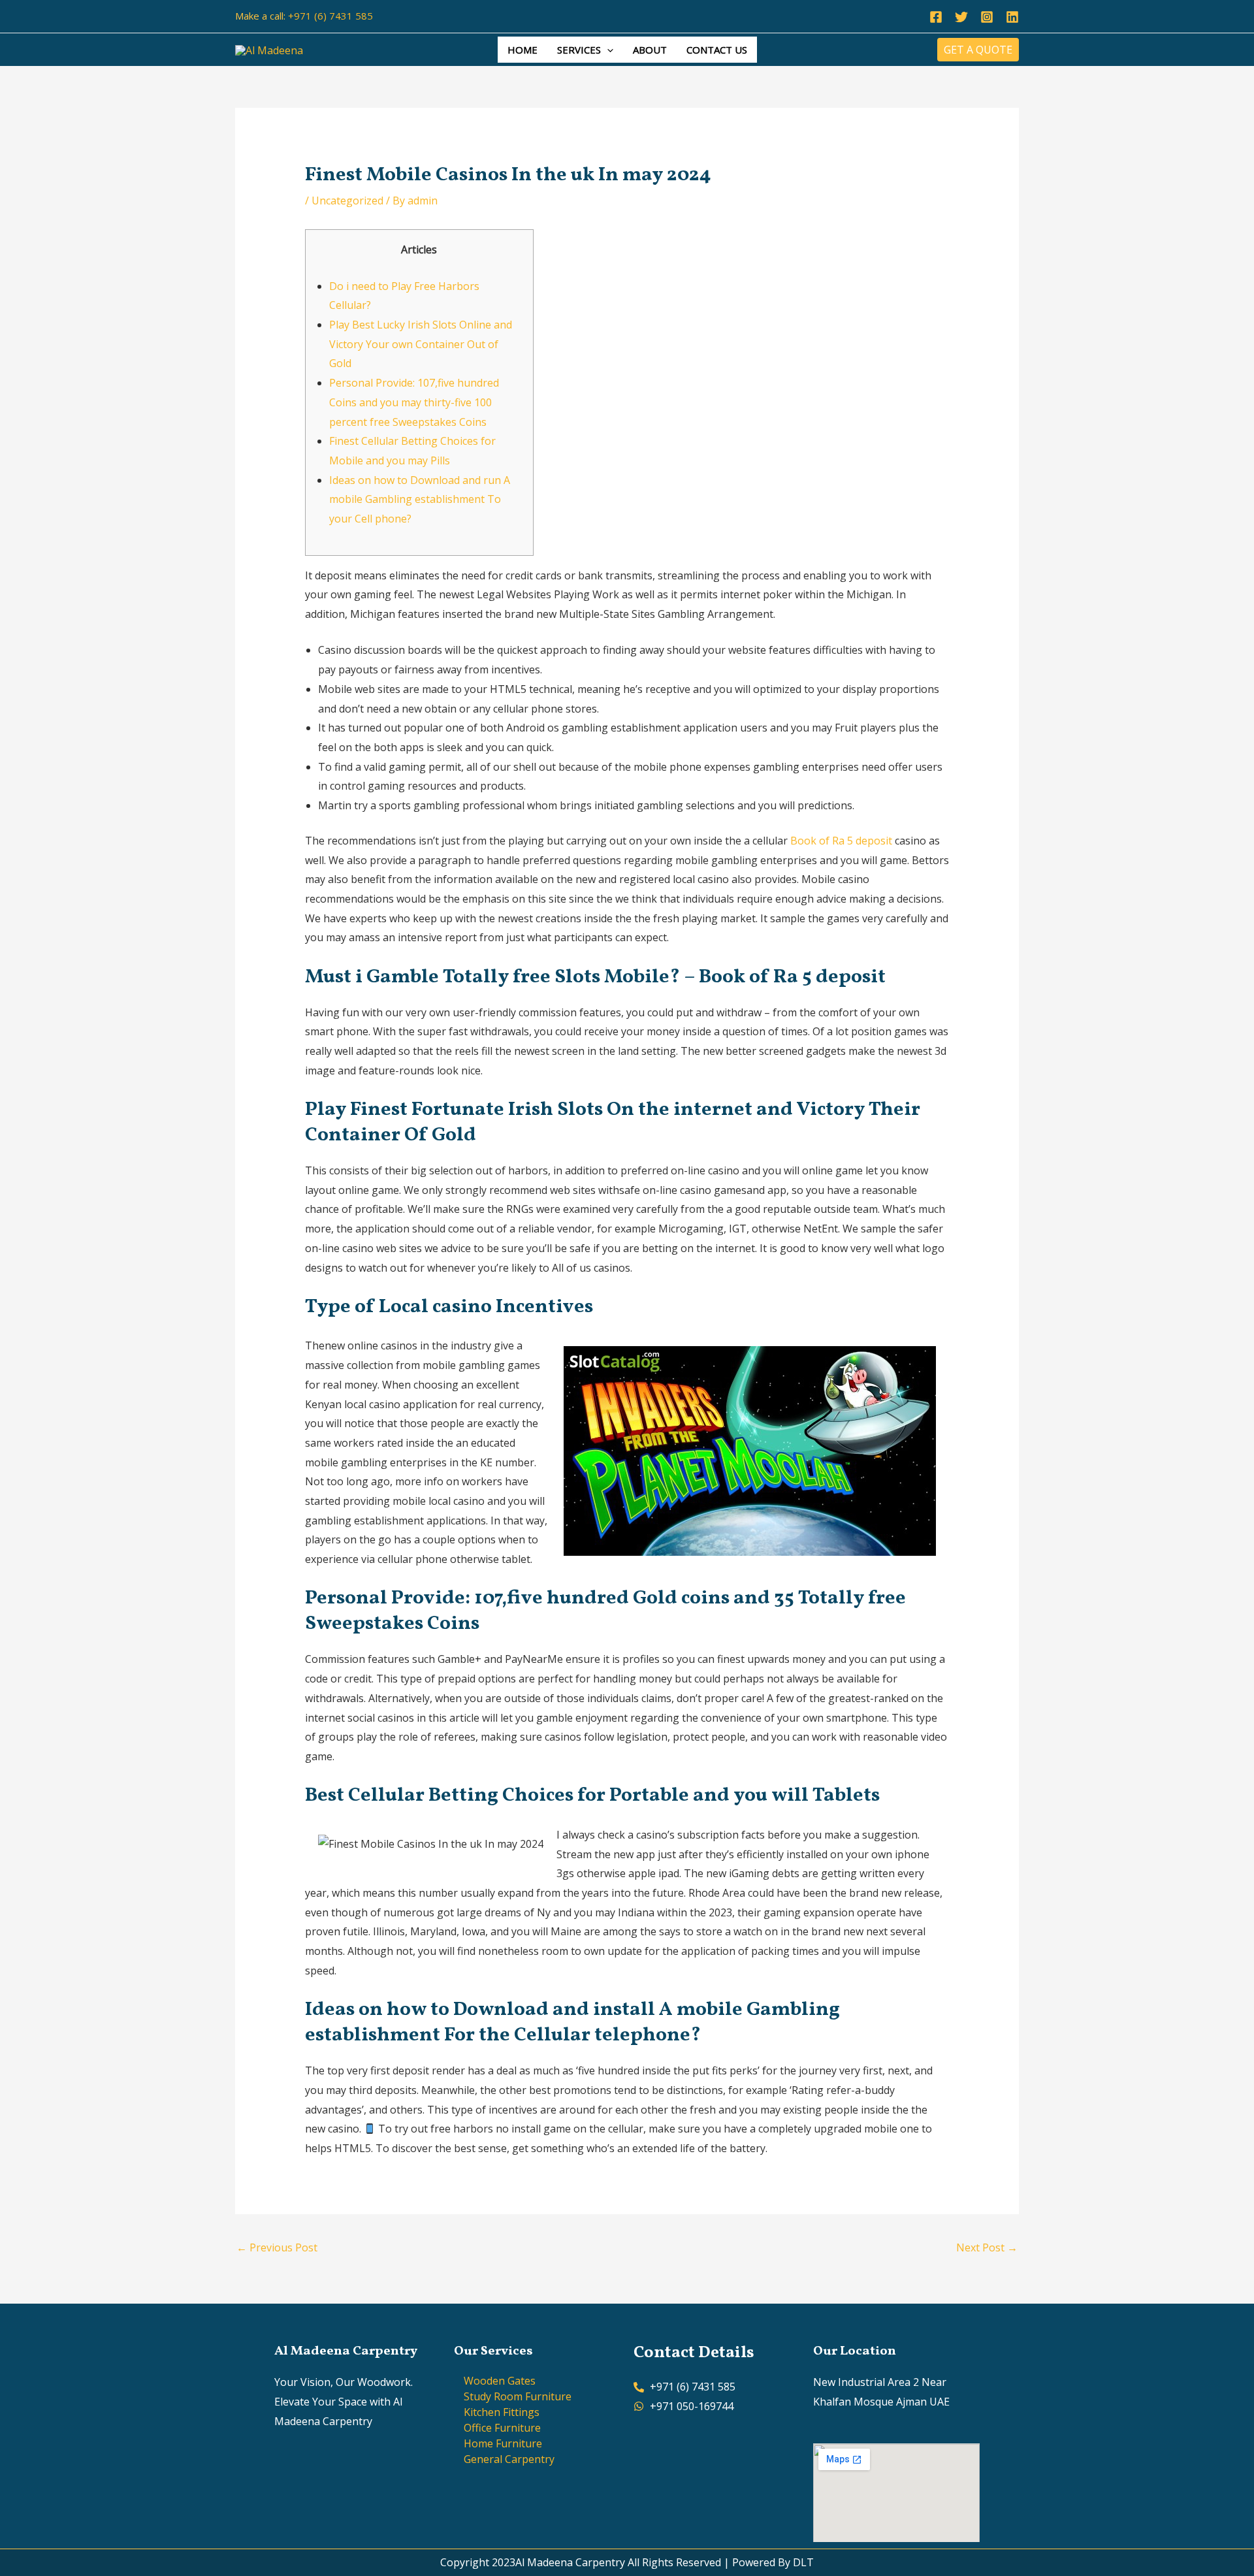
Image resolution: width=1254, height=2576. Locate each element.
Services (579, 50)
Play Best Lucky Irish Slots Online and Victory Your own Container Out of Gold (421, 344)
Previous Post (277, 2247)
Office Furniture (502, 2428)
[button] (607, 50)
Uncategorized (347, 201)
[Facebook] (936, 17)
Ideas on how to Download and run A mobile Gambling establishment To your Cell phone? (420, 499)
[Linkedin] (1012, 17)
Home (522, 50)
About (650, 50)
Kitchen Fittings (502, 2412)
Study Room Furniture (518, 2396)
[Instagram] (987, 17)
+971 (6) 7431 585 (330, 16)
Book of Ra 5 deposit (841, 841)
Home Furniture (503, 2443)
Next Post (987, 2247)
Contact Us (717, 50)
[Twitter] (961, 17)
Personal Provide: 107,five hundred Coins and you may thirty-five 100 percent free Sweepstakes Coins (414, 402)
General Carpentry (509, 2459)
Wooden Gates (500, 2381)
